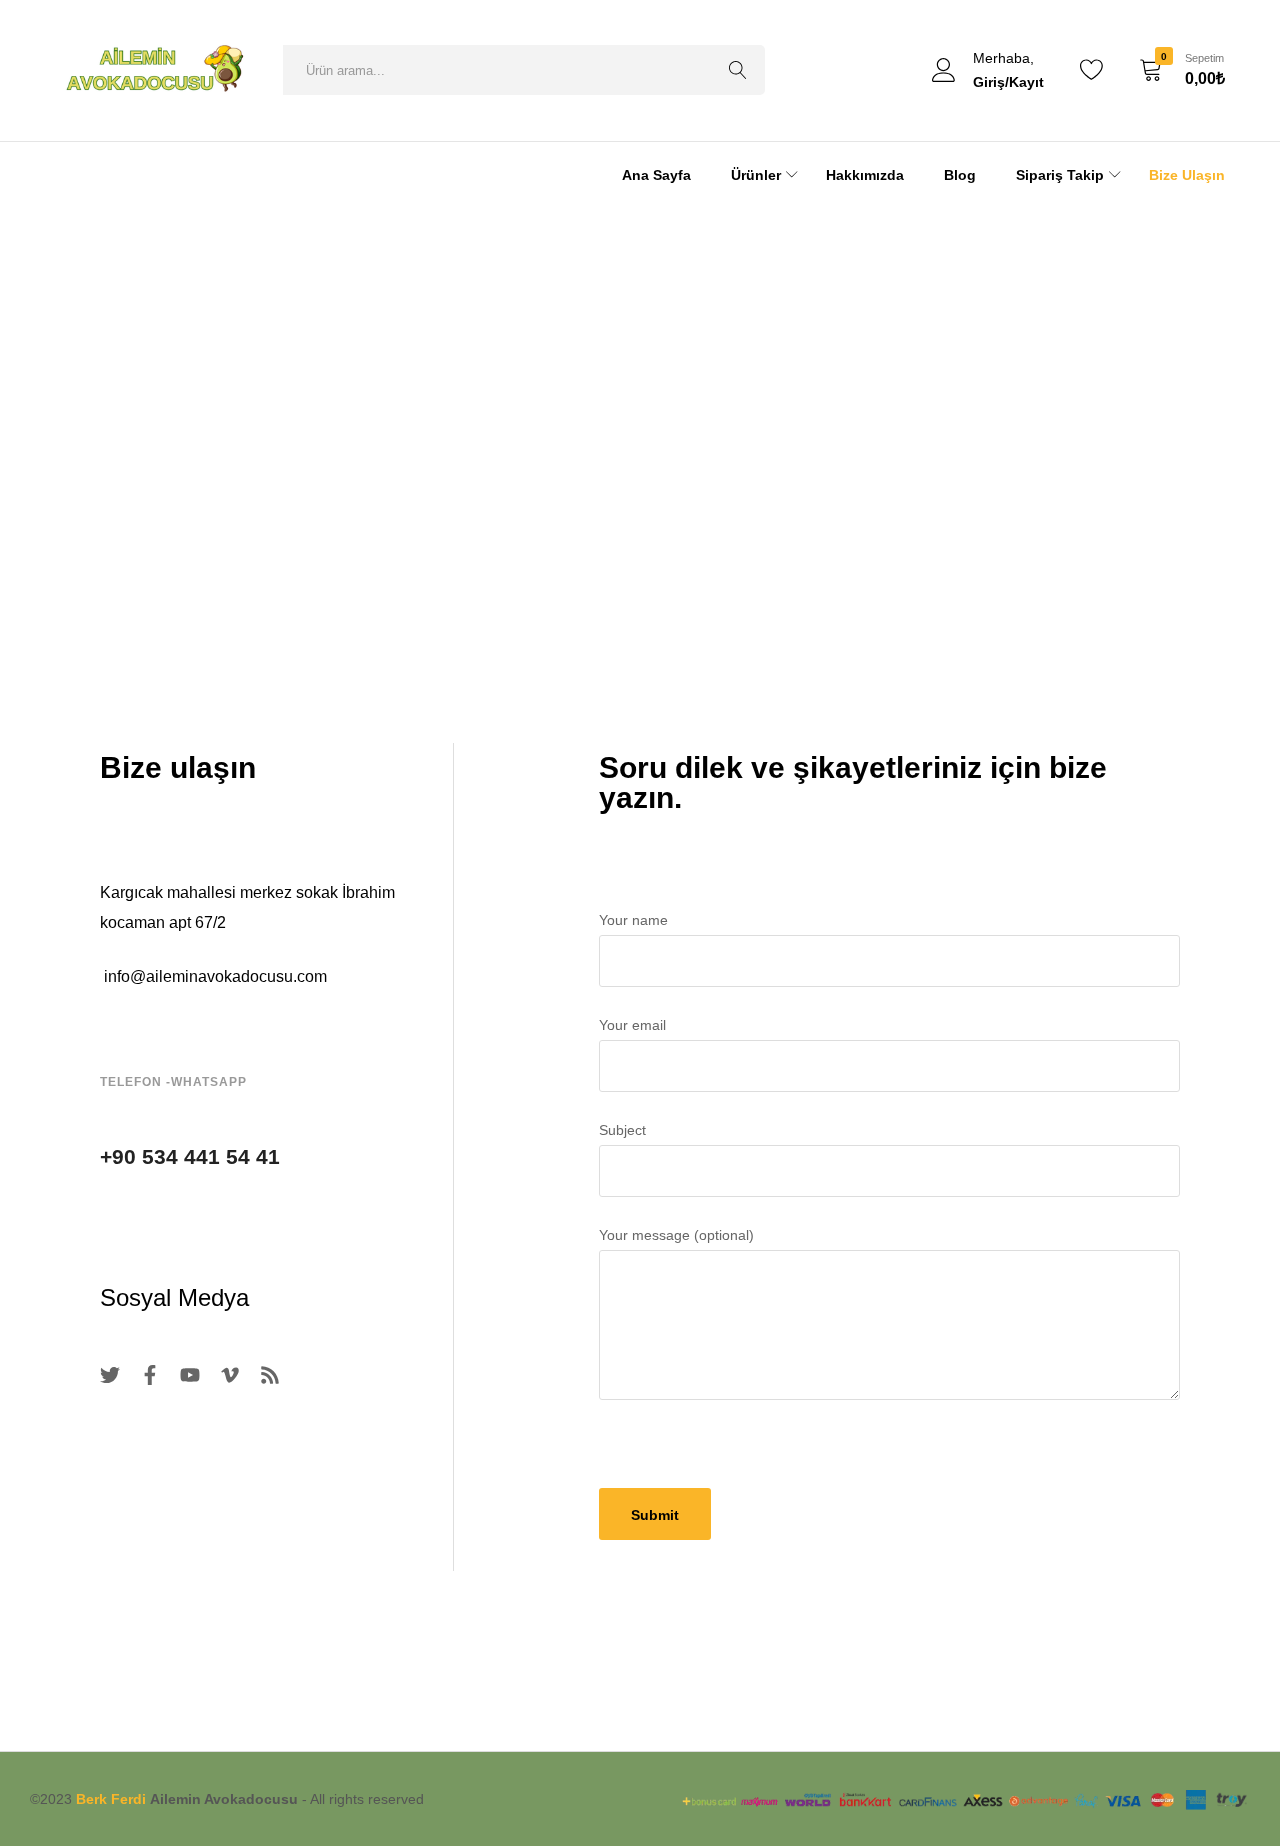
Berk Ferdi (111, 1799)
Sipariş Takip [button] (1060, 175)
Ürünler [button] (756, 175)
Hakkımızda (865, 175)
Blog (960, 175)
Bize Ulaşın (1187, 175)
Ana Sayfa (656, 175)
